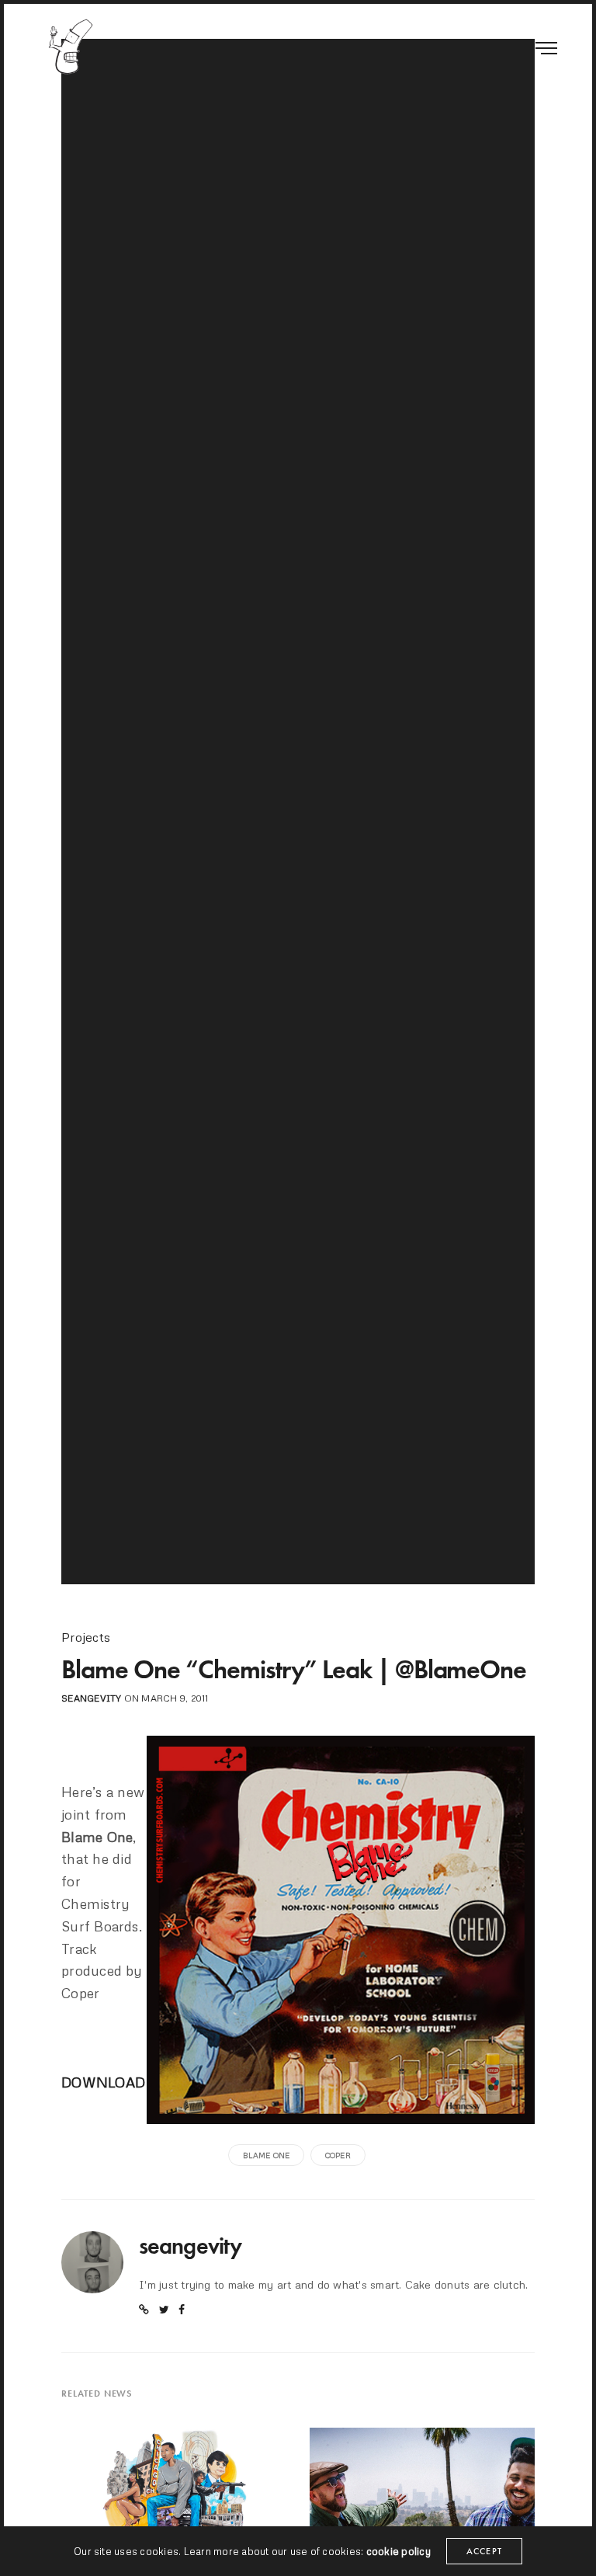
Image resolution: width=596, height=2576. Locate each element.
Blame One (266, 2155)
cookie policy (398, 2551)
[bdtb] (70, 47)
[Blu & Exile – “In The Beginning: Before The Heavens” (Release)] (422, 2507)
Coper (338, 2155)
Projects (86, 1637)
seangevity (91, 1698)
